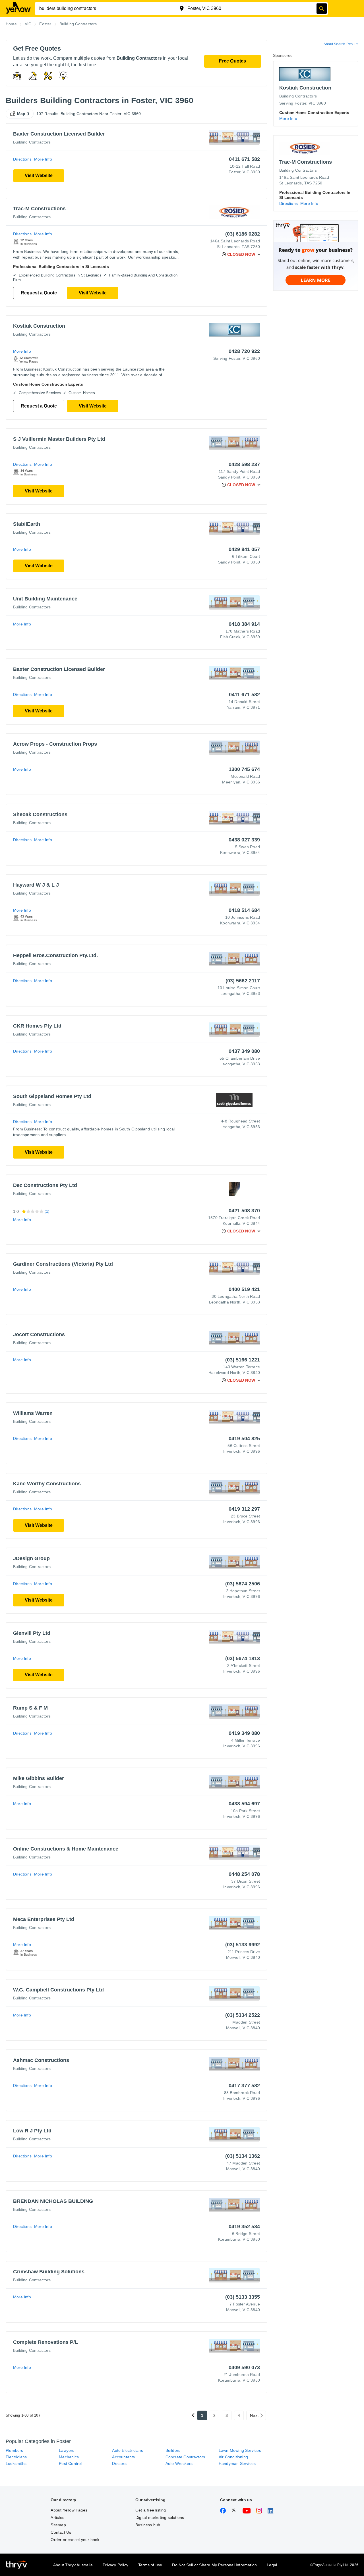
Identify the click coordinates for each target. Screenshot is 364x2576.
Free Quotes (232, 61)
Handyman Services (237, 2463)
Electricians (16, 2457)
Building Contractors (32, 142)
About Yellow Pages (69, 2510)
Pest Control (70, 2463)
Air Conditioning (233, 2457)
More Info (43, 159)
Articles (57, 2517)
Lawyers (67, 2450)
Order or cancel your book (75, 2540)
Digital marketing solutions (160, 2517)
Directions (22, 159)
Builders (173, 2450)
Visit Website (39, 175)
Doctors (119, 2463)
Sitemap (58, 2525)
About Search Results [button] (341, 44)
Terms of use (150, 2565)
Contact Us (61, 2532)
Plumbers (15, 2450)
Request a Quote (39, 293)
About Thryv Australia (73, 2565)
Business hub (148, 2525)
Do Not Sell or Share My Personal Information (214, 2565)
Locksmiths (16, 2463)
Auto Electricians (127, 2450)
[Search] (322, 9)
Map (21, 114)
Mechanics (69, 2457)
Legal (272, 2565)
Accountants (123, 2457)
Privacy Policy (115, 2565)
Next (254, 2415)
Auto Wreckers (179, 2463)
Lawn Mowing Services (240, 2450)
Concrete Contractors (185, 2457)
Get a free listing (151, 2510)
